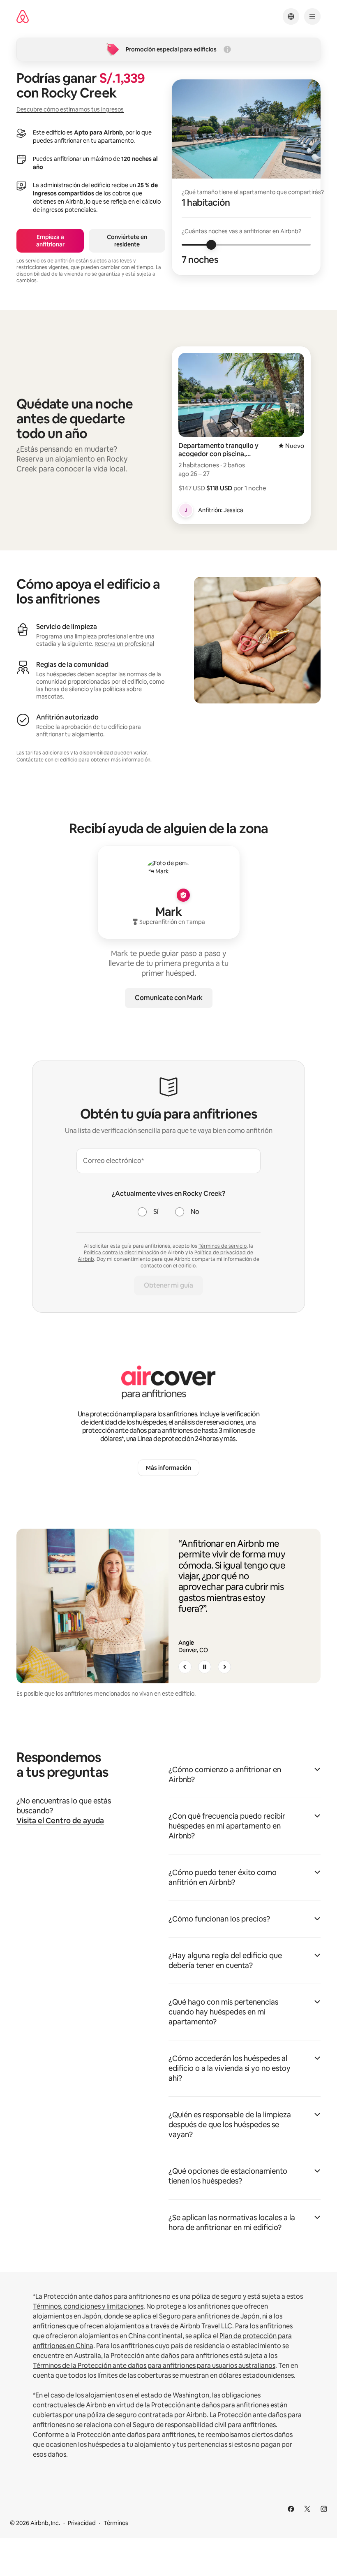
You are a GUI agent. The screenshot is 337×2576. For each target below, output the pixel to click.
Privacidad (82, 2523)
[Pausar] (205, 1667)
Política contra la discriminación (121, 1253)
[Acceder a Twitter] (307, 2509)
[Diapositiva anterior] (185, 1667)
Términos (116, 2523)
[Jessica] (186, 510)
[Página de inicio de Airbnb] (23, 17)
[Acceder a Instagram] (324, 2509)
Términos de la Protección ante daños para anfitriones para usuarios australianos (154, 2366)
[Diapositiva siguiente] (224, 1667)
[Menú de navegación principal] (312, 16)
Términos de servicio (223, 1246)
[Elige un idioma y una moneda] (291, 16)
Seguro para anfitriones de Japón (209, 2316)
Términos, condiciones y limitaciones (88, 2306)
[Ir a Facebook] (291, 2509)
